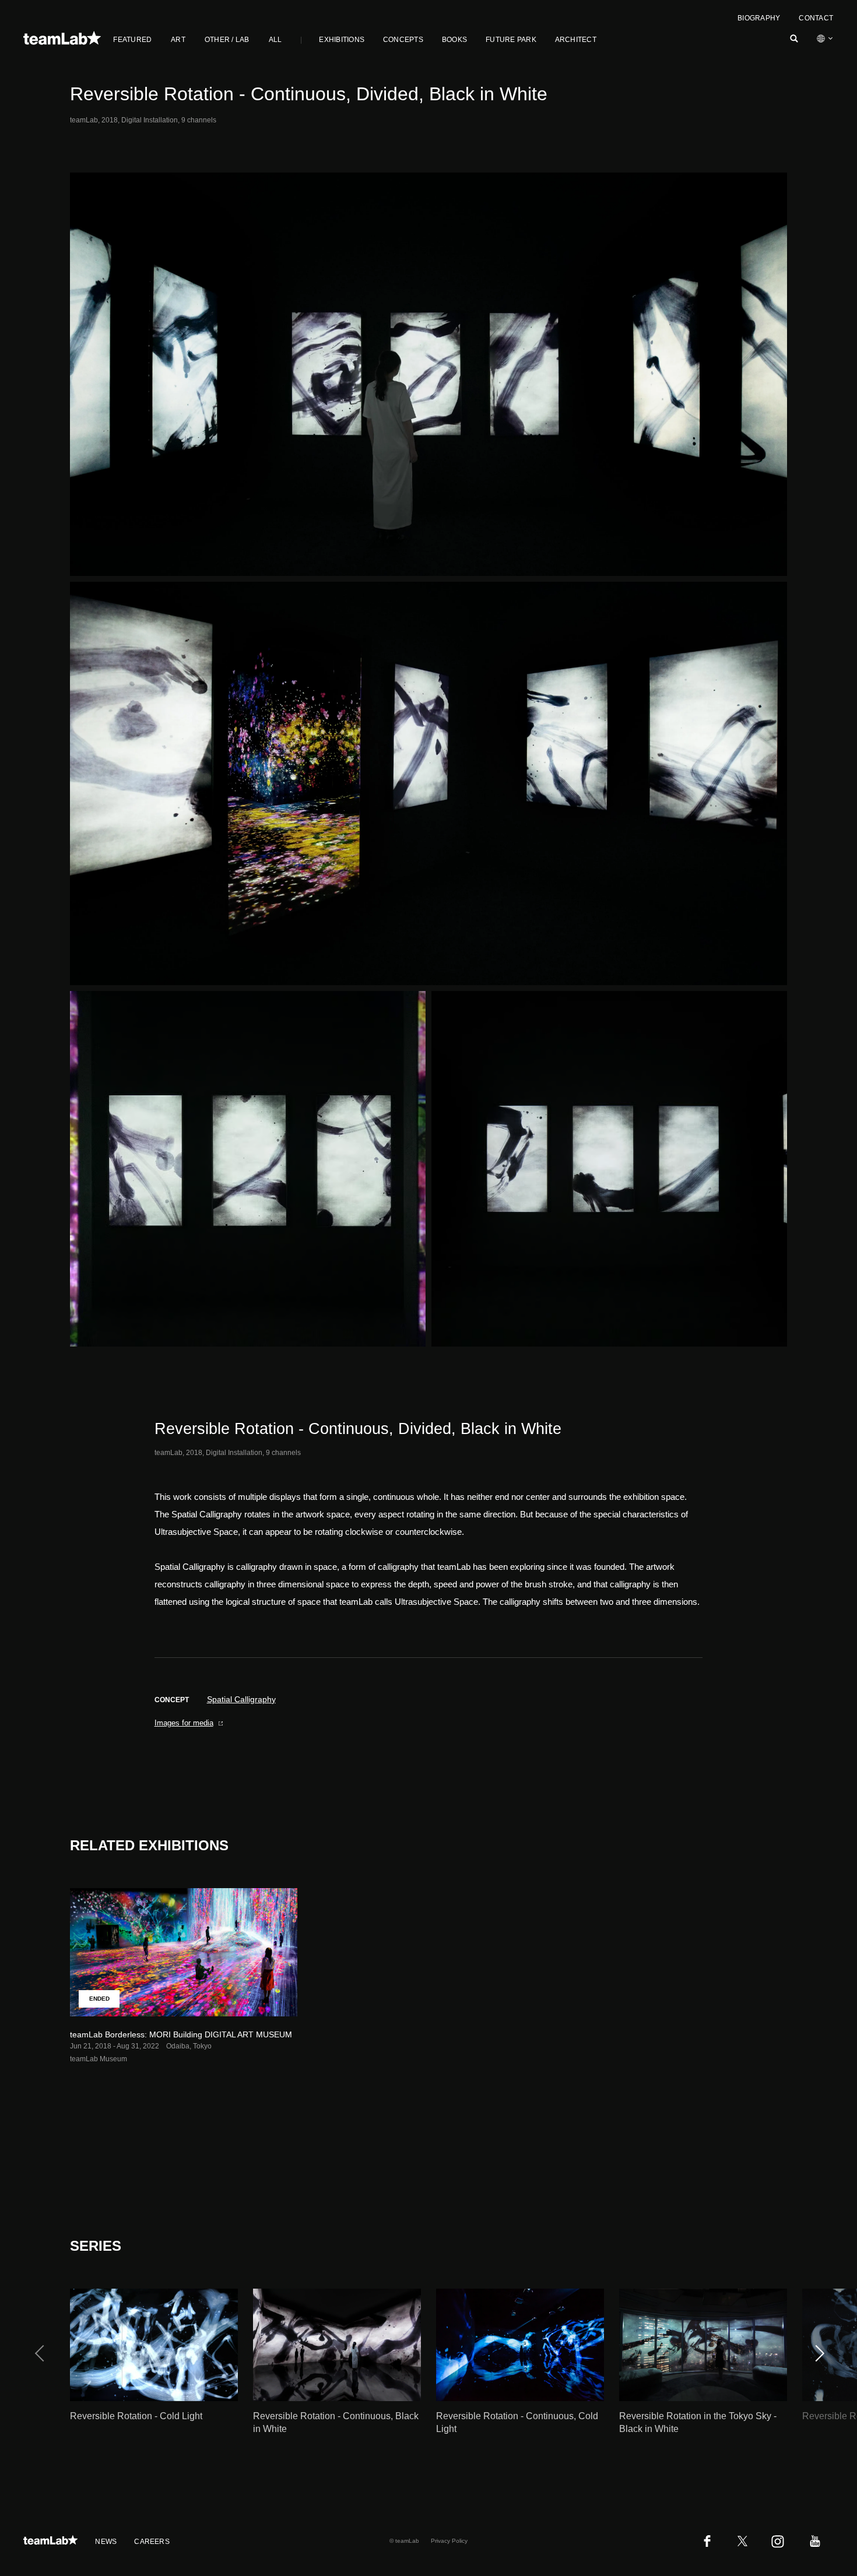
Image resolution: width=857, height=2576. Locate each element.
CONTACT (816, 18)
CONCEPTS (403, 40)
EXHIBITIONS (342, 40)
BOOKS (454, 40)
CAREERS (152, 2542)
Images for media (184, 1723)
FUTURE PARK (511, 40)
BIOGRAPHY (759, 18)
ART (178, 40)
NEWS (106, 2542)
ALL (275, 40)
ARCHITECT (576, 40)
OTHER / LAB (227, 40)
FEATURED (132, 40)
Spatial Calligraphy (241, 1699)
